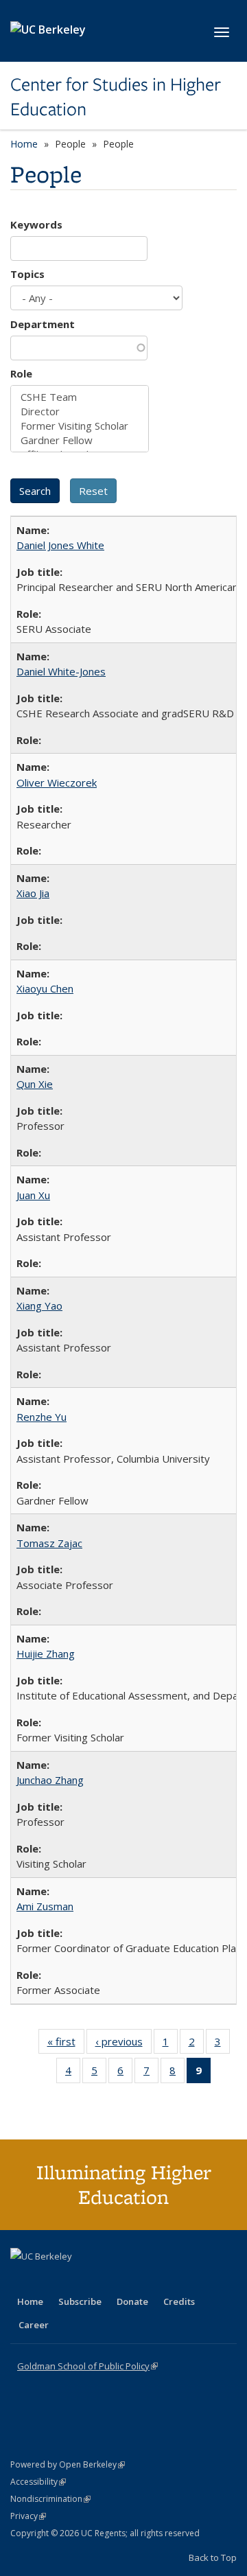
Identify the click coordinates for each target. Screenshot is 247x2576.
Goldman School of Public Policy (87, 2366)
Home (24, 144)
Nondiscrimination (50, 2499)
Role (21, 373)
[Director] (80, 411)
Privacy (28, 2516)
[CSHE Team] (80, 397)
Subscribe (80, 2301)
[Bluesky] (130, 2279)
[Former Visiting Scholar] (80, 426)
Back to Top (213, 2557)
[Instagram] (103, 2279)
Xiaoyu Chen (45, 988)
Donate (132, 2301)
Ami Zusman (45, 1906)
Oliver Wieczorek (57, 782)
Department (43, 324)
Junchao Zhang (50, 1780)
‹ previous (123, 2044)
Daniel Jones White (60, 545)
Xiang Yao (39, 1306)
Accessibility (38, 2482)
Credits (179, 2301)
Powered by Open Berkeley (68, 2464)
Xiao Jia (33, 893)
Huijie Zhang (46, 1653)
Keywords (36, 224)
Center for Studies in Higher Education (116, 97)
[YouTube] (76, 2279)
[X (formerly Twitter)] (23, 2279)
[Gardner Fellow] (80, 440)
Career (34, 2325)
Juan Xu (33, 1195)
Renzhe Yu (42, 1417)
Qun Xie (35, 1084)
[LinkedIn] (49, 2279)
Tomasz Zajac (49, 1543)
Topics (27, 274)
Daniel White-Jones (61, 671)
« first (66, 2044)
